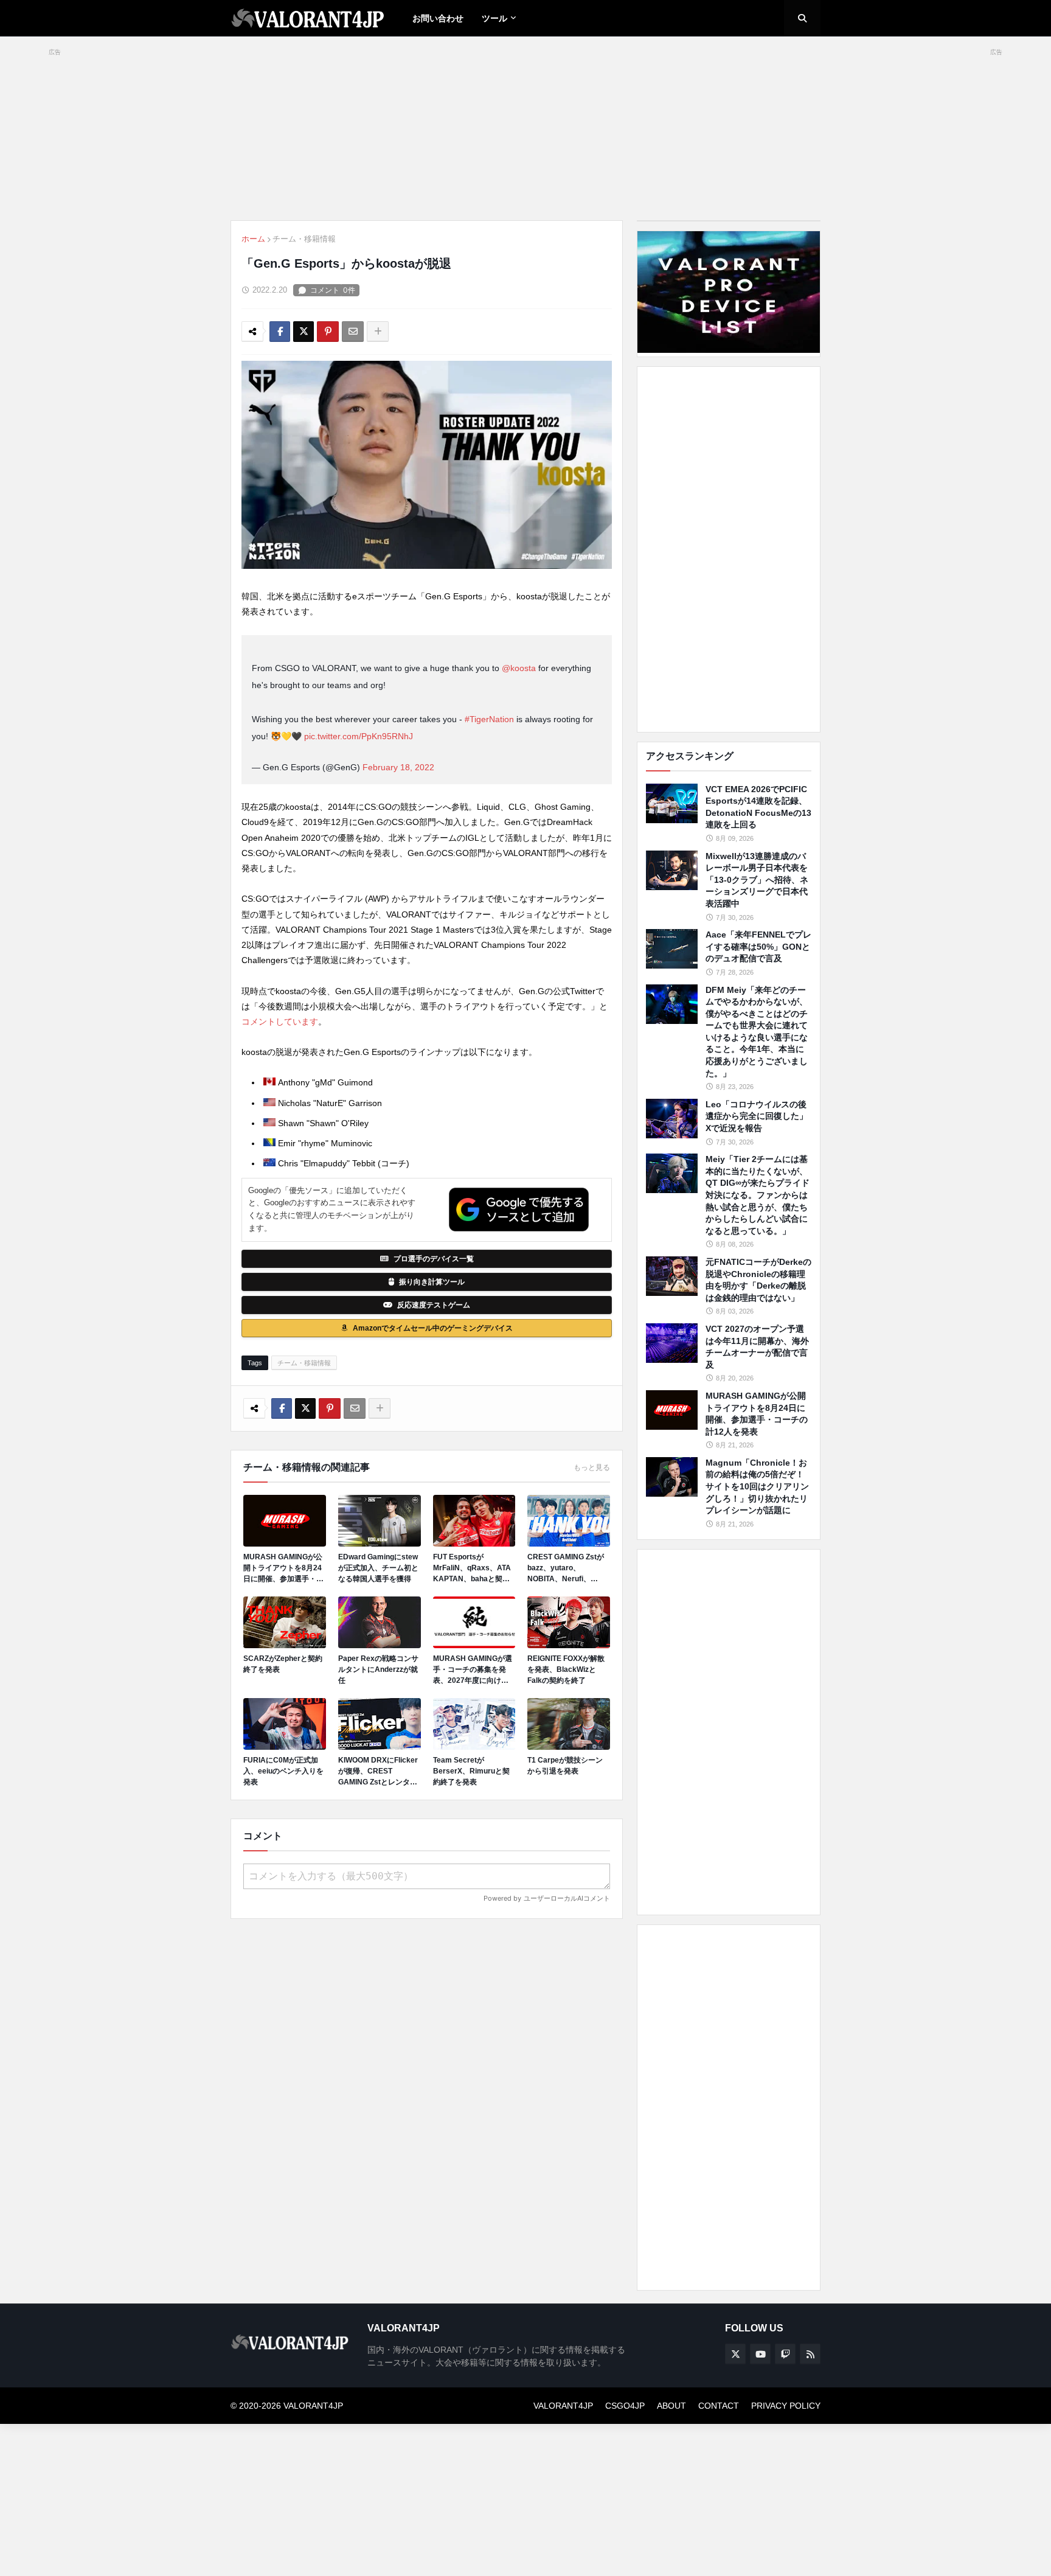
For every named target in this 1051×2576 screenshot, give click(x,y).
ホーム (253, 239)
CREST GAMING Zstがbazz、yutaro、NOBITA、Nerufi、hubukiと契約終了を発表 (568, 1568)
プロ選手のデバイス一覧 (434, 1259)
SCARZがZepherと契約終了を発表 (283, 1664)
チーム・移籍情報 (304, 239)
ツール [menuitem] (494, 18)
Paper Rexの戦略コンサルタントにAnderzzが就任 (378, 1669)
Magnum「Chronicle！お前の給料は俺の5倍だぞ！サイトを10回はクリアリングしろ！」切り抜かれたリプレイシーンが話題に (757, 1486)
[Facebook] (280, 332)
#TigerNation (489, 719)
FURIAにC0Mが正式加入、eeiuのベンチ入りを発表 (283, 1771)
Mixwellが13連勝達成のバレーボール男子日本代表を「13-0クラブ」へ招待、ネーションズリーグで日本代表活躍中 (757, 880)
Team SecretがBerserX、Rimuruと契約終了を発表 (471, 1771)
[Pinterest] (328, 332)
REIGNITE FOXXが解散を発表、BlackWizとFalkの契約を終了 (566, 1669)
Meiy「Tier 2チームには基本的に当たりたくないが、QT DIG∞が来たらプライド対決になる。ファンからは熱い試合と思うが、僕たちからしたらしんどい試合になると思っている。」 (758, 1195)
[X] (304, 332)
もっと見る (592, 1467)
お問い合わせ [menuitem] (438, 18)
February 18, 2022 (398, 767)
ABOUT (671, 2406)
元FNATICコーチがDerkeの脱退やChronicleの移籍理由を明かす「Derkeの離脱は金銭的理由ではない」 (758, 1280)
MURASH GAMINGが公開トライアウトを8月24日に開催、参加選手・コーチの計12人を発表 (283, 1568)
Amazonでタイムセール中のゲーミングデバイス (433, 1328)
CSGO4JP (625, 2406)
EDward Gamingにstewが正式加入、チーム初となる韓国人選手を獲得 (378, 1568)
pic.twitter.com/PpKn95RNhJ (359, 736)
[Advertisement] (729, 549)
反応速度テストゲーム (434, 1305)
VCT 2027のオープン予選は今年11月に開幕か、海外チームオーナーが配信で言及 (757, 1347)
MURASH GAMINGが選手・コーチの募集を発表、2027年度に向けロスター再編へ (473, 1670)
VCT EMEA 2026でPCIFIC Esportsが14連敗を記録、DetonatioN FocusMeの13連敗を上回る (758, 807)
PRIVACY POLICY (786, 2406)
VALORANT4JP (563, 2406)
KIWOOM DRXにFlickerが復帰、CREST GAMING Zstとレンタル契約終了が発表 (378, 1772)
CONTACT (719, 2406)
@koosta (519, 668)
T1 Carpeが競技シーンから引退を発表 (565, 1766)
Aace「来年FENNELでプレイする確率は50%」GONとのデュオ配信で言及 (758, 946)
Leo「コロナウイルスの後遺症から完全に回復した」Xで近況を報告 (757, 1116)
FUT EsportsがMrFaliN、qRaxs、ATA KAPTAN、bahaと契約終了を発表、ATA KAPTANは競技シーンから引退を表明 (474, 1568)
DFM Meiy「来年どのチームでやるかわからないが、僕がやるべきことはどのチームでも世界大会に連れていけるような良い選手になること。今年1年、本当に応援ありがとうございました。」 (757, 1032)
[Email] (353, 332)
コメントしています (280, 1022)
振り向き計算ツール (432, 1282)
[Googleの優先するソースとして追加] (519, 1210)
